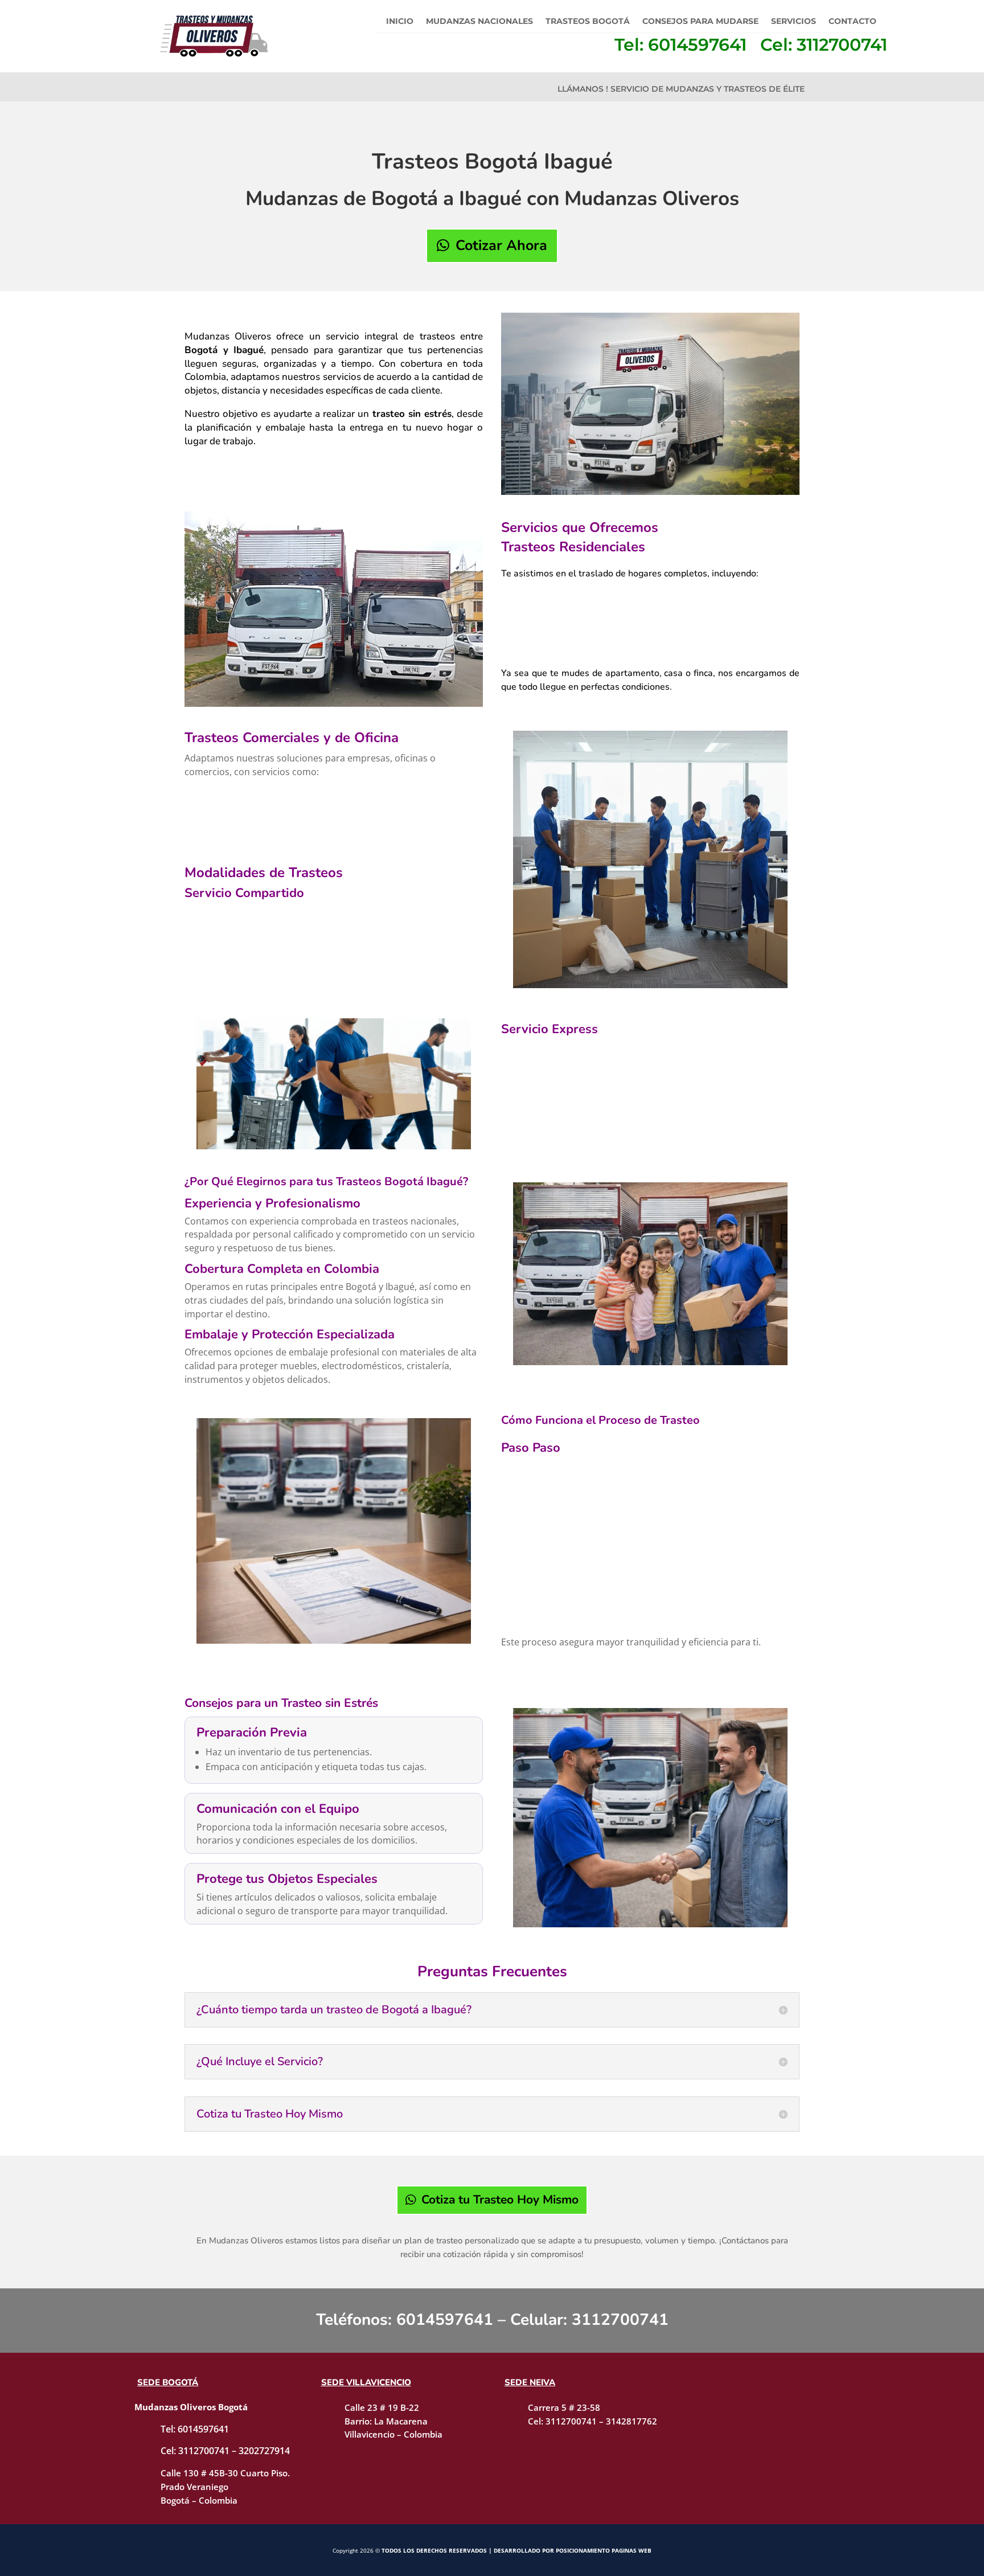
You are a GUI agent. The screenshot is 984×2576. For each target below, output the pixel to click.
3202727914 (264, 2451)
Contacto (852, 22)
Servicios (794, 22)
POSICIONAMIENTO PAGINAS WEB (604, 2550)
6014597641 (445, 2320)
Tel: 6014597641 (680, 45)
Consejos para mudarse (700, 22)
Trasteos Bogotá (588, 22)
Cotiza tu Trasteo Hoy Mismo (500, 2200)
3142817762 (632, 2421)
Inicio (400, 22)
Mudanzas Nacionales (479, 22)
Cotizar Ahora (501, 245)
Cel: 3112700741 (824, 45)
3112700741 (620, 2320)
